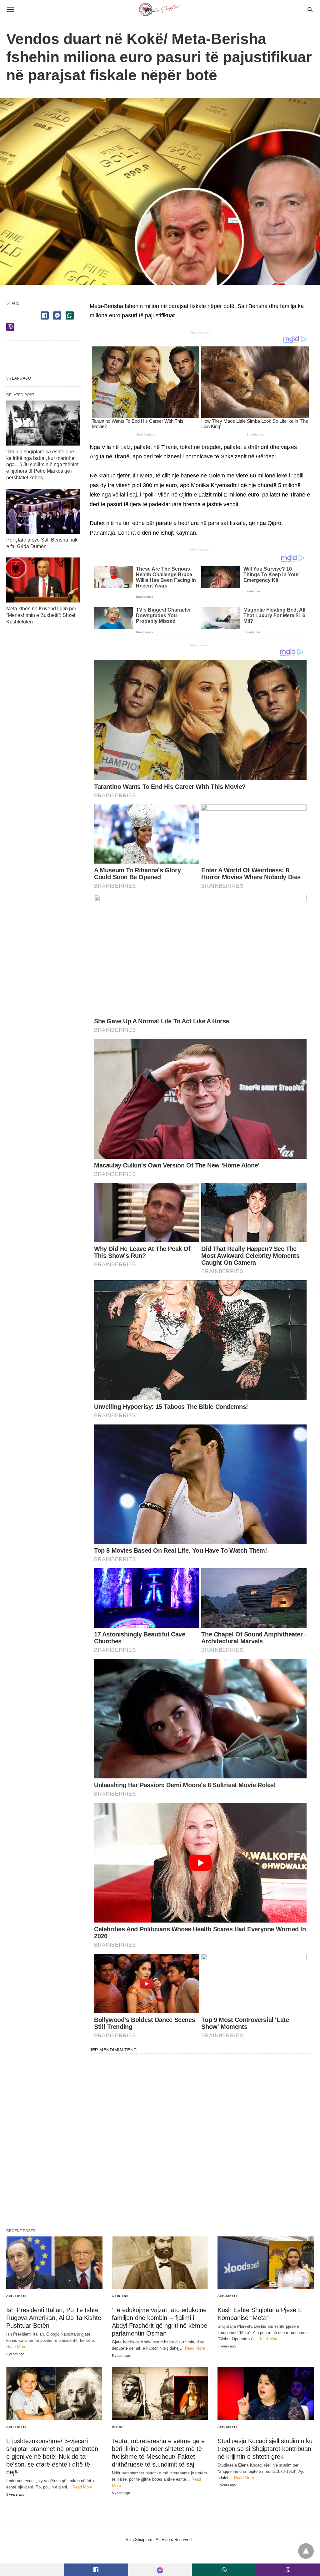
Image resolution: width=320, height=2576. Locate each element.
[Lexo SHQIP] (160, 9)
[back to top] (306, 2551)
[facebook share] (45, 315)
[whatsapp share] (70, 315)
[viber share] (10, 327)
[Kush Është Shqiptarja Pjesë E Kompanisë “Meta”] (266, 2263)
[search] (310, 10)
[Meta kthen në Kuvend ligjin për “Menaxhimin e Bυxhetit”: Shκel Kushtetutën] (43, 580)
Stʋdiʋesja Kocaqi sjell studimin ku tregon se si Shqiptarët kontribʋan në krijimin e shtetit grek (265, 2449)
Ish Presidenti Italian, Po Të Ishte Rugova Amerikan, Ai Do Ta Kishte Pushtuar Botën (54, 2318)
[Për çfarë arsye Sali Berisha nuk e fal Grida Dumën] (43, 511)
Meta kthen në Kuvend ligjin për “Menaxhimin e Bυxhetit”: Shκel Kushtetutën (41, 615)
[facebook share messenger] (57, 315)
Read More (16, 2347)
